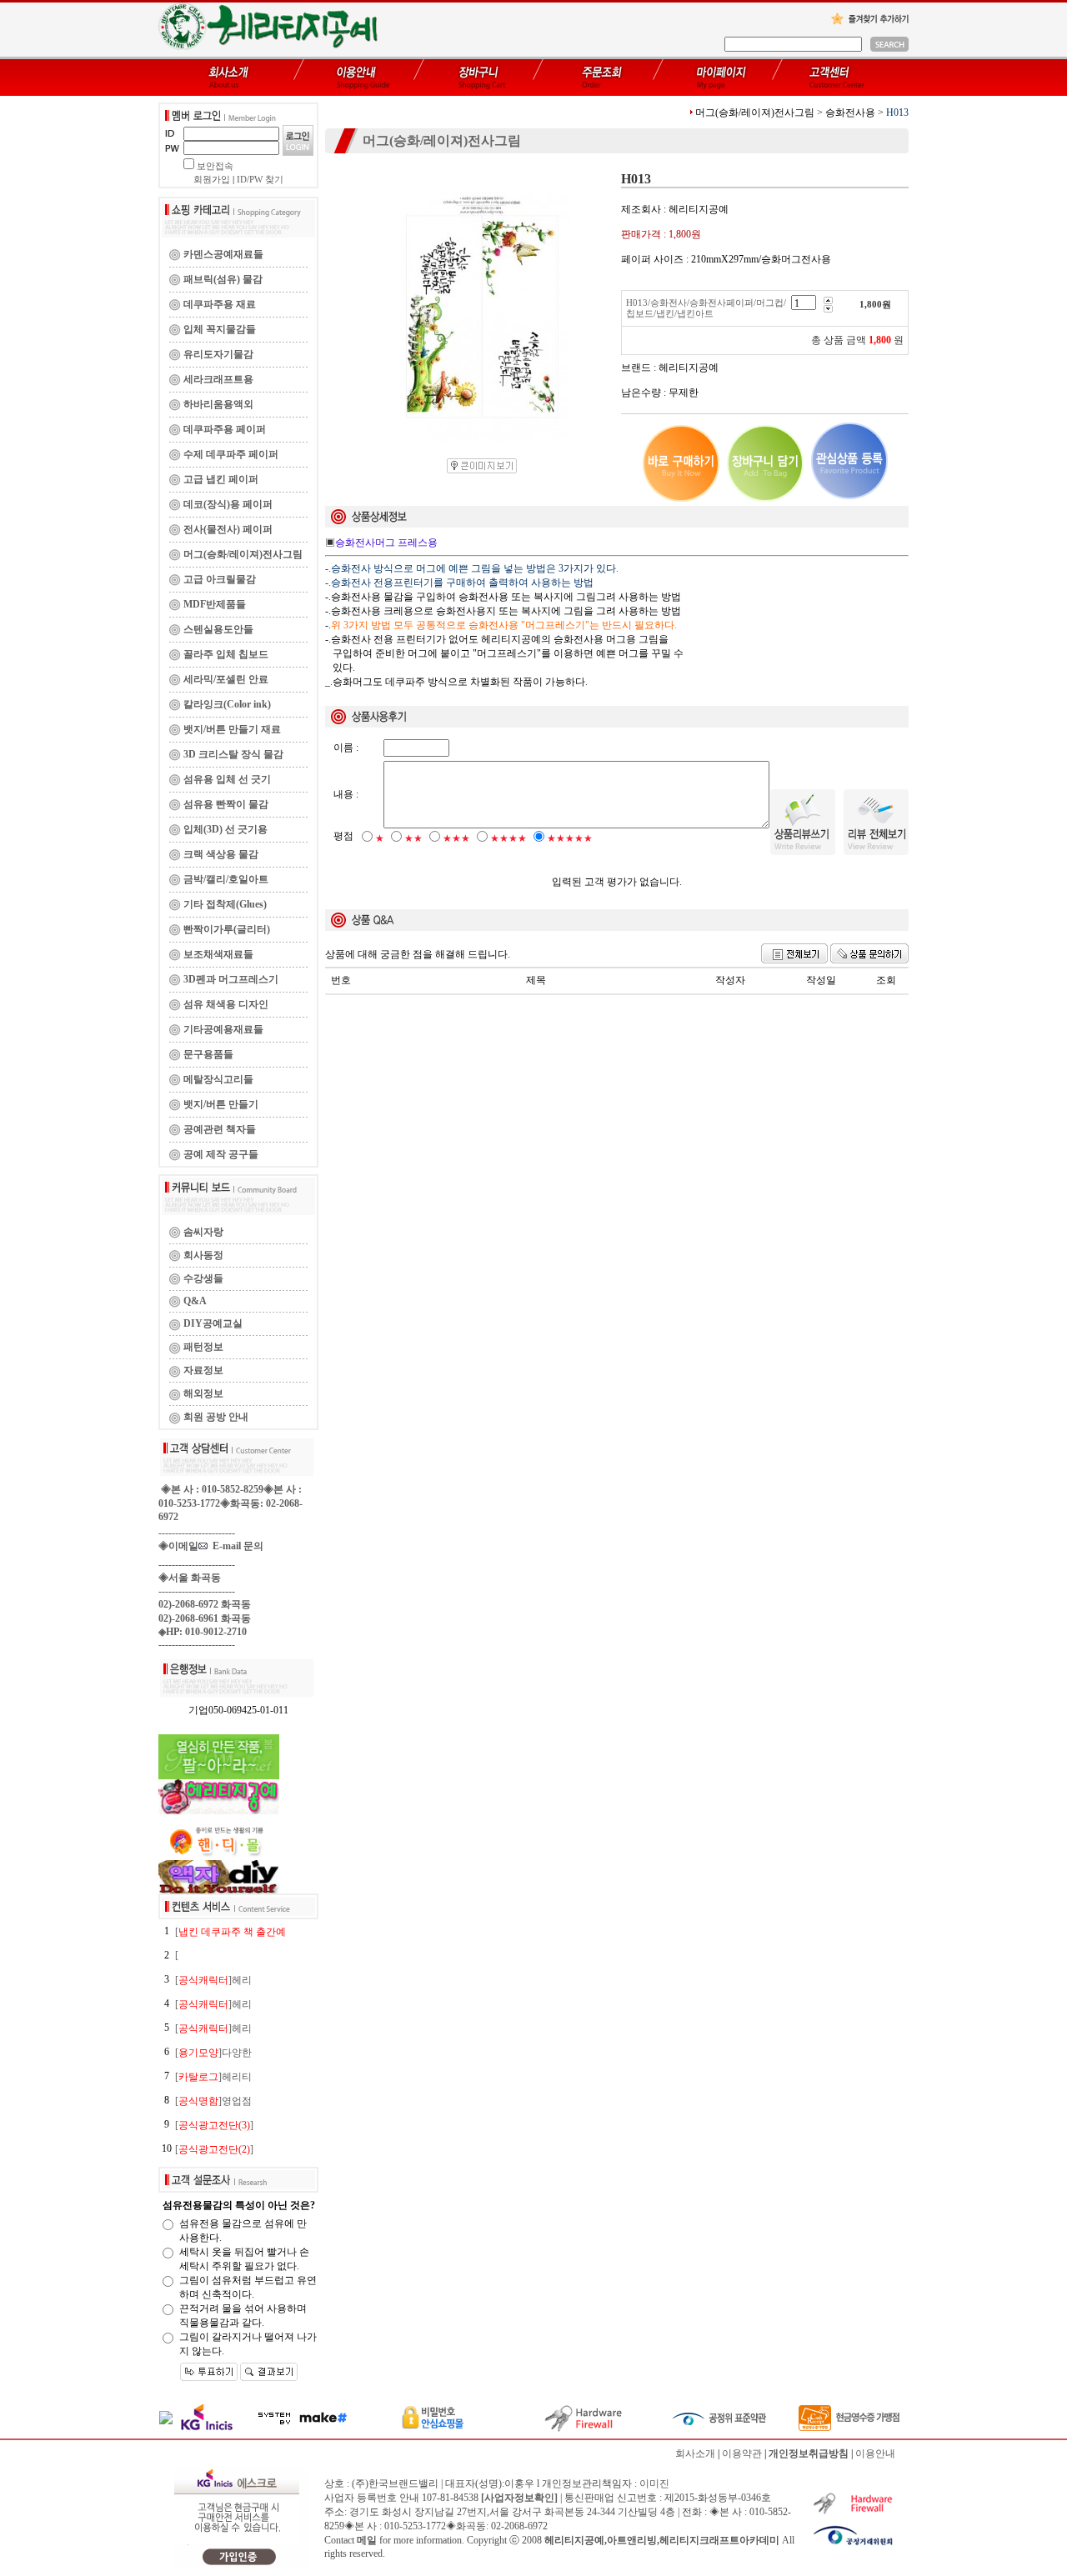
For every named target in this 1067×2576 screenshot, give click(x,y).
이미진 (654, 2483)
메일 (367, 2540)
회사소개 (695, 2453)
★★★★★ (570, 838)
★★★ (456, 838)
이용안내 (875, 2453)
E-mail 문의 (235, 1546)
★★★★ (508, 838)
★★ (413, 838)
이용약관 (742, 2453)
